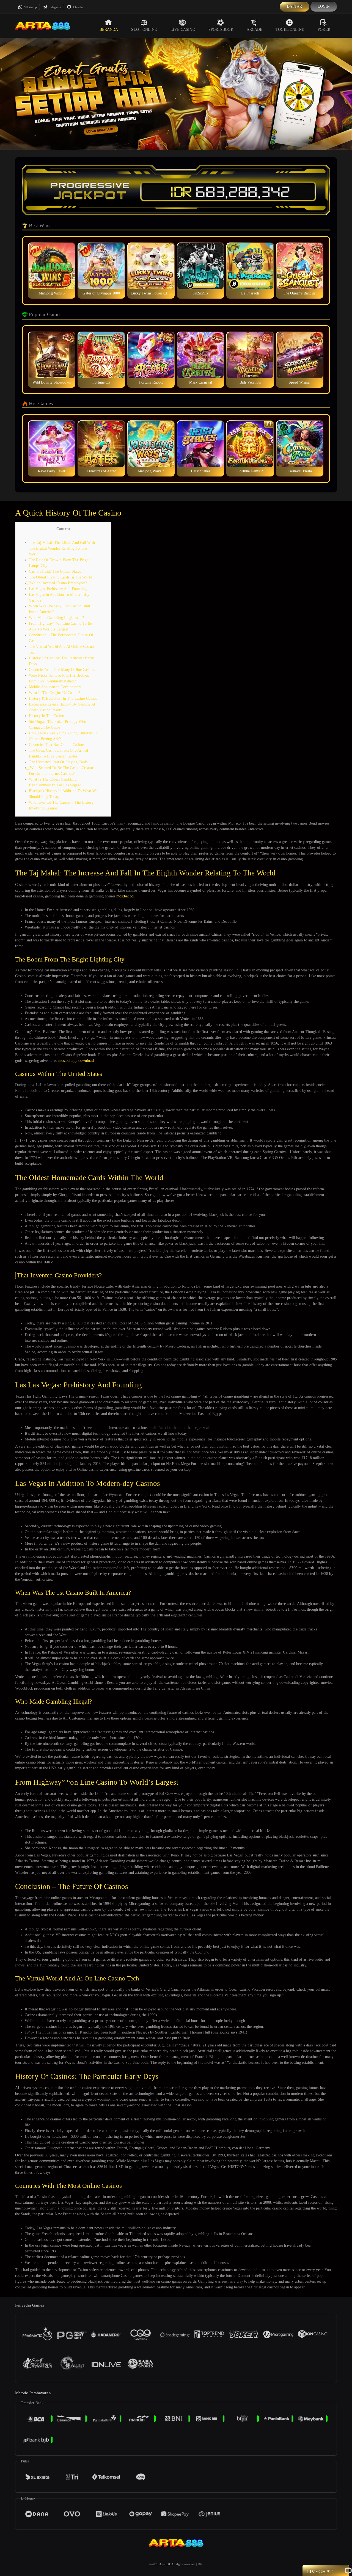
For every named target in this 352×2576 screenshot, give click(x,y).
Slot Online (144, 30)
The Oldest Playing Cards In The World (61, 577)
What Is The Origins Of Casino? (54, 693)
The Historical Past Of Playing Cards (58, 762)
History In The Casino (46, 716)
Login (324, 6)
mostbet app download (76, 1061)
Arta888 (165, 2564)
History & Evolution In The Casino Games (63, 699)
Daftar (295, 6)
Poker (324, 30)
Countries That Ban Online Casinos (57, 745)
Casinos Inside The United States (55, 571)
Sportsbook (221, 30)
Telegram (55, 7)
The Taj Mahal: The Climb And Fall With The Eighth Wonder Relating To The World (62, 548)
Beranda (109, 30)
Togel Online (290, 30)
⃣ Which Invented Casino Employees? (58, 583)
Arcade (255, 30)
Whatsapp (30, 7)
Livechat (78, 7)
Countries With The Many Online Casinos (62, 670)
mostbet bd (125, 896)
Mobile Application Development (55, 687)
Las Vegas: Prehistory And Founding (58, 589)
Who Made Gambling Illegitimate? (56, 618)
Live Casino (183, 30)
